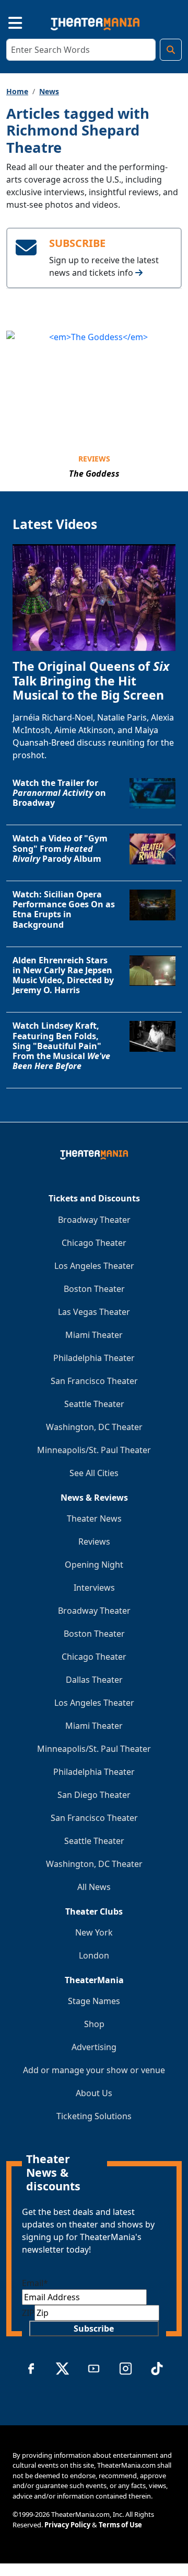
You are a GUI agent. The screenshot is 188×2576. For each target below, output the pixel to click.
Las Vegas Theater (94, 1312)
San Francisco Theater (94, 1381)
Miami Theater (94, 1335)
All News (94, 1887)
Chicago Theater (94, 1243)
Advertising (94, 2047)
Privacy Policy (67, 2525)
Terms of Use (120, 2525)
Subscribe (94, 2328)
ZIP (28, 2313)
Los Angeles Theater (94, 1266)
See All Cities (94, 1473)
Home (17, 91)
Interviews (94, 1588)
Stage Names (94, 2001)
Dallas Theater (94, 1680)
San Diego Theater (94, 1795)
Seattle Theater (94, 1404)
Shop (94, 2024)
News (49, 91)
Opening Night (94, 1565)
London (94, 1955)
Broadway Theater (94, 1220)
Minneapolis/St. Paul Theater (94, 1450)
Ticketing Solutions (94, 2116)
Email (35, 2283)
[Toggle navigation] (6, 21)
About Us (94, 2093)
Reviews (94, 459)
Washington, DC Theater (94, 1427)
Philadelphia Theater (94, 1358)
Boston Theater (94, 1289)
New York (94, 1932)
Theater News (94, 1518)
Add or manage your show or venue (94, 2070)
